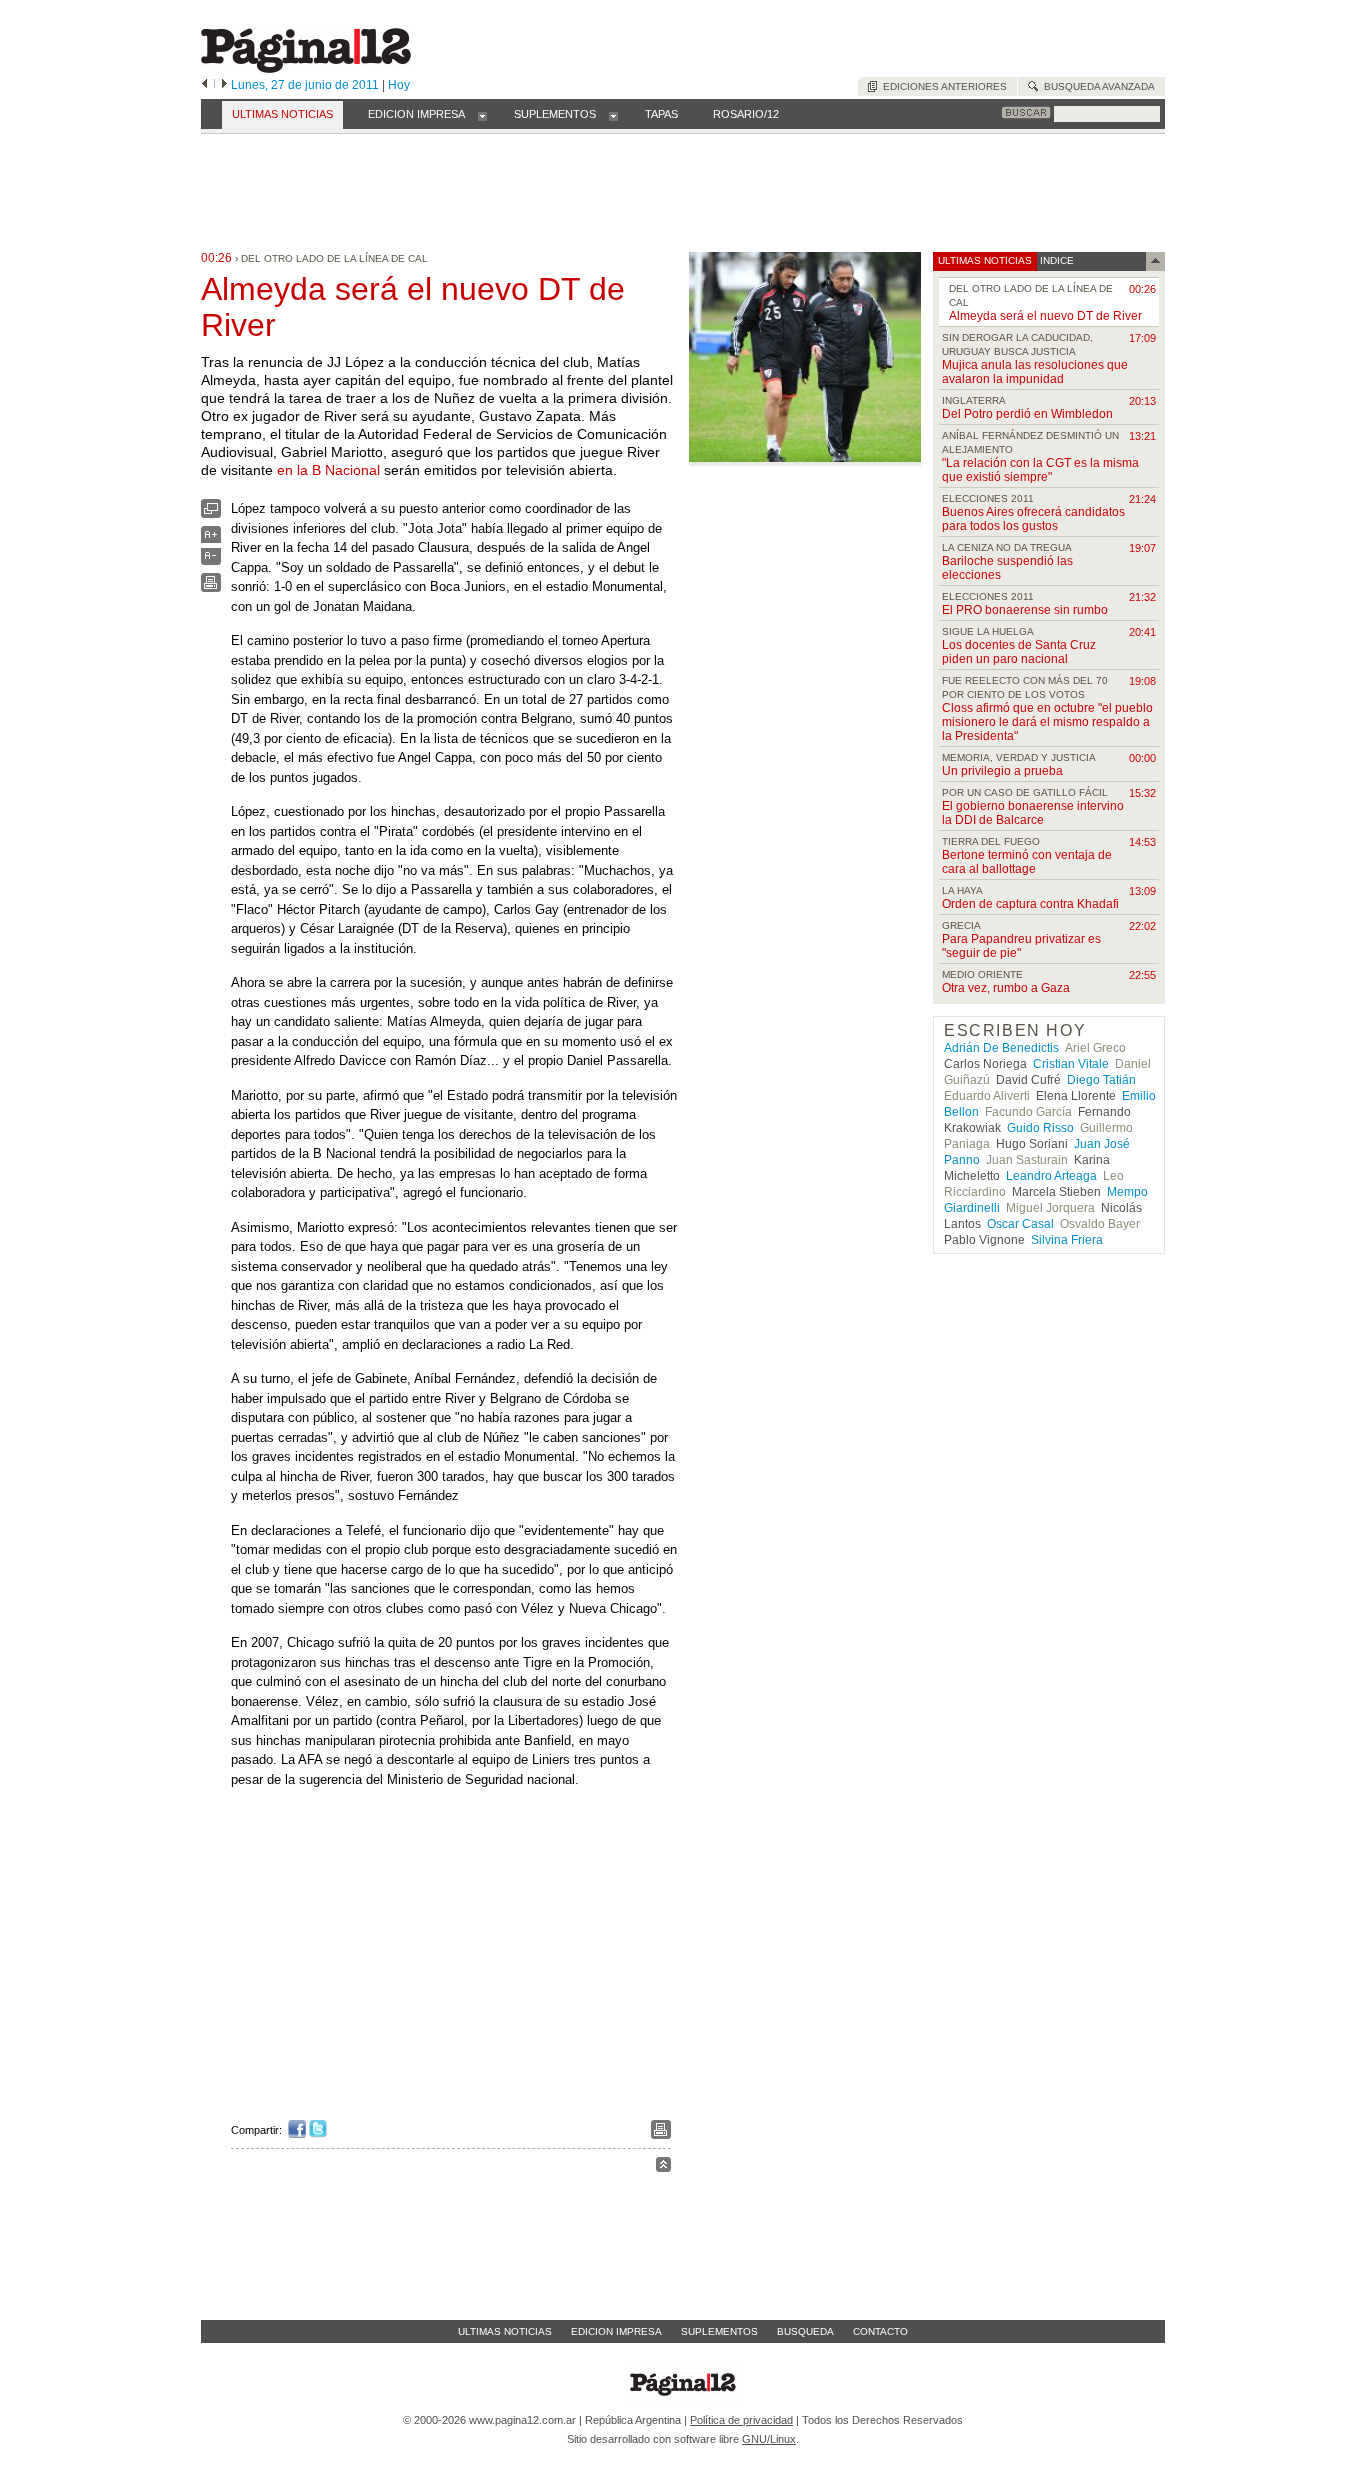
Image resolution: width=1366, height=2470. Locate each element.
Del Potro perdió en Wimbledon (1027, 414)
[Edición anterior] (204, 85)
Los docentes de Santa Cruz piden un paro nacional (1019, 652)
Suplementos (719, 2331)
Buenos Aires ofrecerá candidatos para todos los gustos (1033, 519)
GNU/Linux (769, 2439)
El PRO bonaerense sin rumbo (1025, 610)
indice (1055, 260)
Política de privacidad (741, 2420)
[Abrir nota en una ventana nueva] (211, 513)
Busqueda (805, 2331)
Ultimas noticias (505, 2331)
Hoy (399, 85)
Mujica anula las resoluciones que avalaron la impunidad (1035, 372)
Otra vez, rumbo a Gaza (1006, 988)
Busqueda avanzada (1096, 86)
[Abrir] (482, 115)
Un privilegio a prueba (1002, 771)
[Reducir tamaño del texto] (211, 560)
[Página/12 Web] (306, 68)
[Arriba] (663, 2167)
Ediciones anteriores (942, 86)
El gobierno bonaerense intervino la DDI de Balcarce (1033, 813)
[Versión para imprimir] (211, 587)
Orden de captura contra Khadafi (1030, 904)
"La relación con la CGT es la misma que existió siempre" (1040, 470)
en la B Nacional (328, 470)
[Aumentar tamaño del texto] (211, 539)
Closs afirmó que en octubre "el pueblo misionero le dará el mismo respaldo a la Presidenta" (1047, 722)
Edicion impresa (616, 2331)
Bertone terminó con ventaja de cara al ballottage (1027, 862)
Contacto (880, 2331)
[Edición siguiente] (224, 85)
